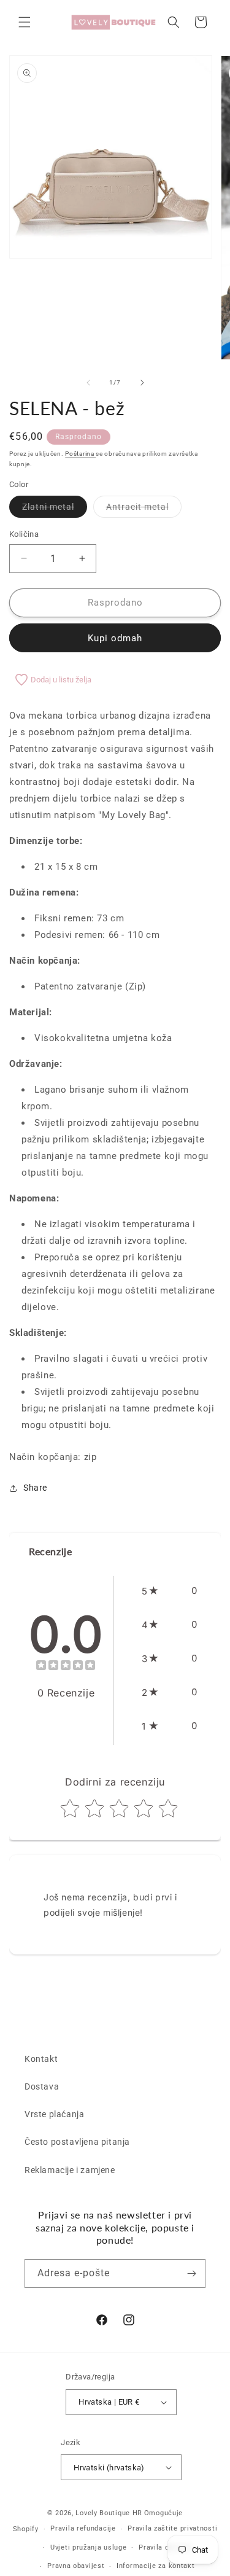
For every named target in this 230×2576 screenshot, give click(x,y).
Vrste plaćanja (54, 2114)
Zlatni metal (55, 509)
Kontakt (41, 2059)
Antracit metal (144, 509)
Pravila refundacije (83, 2528)
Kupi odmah (115, 638)
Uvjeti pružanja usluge (88, 2547)
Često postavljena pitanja (77, 2142)
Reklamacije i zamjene (70, 2170)
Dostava (42, 2086)
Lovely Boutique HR (109, 2513)
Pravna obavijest (76, 2566)
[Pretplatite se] (191, 2274)
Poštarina (80, 454)
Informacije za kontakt (155, 2566)
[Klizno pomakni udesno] (142, 383)
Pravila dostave (165, 2547)
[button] (25, 22)
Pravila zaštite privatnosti (172, 2528)
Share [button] (35, 1488)
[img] (66, 1667)
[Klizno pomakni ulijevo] (88, 383)
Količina (24, 534)
